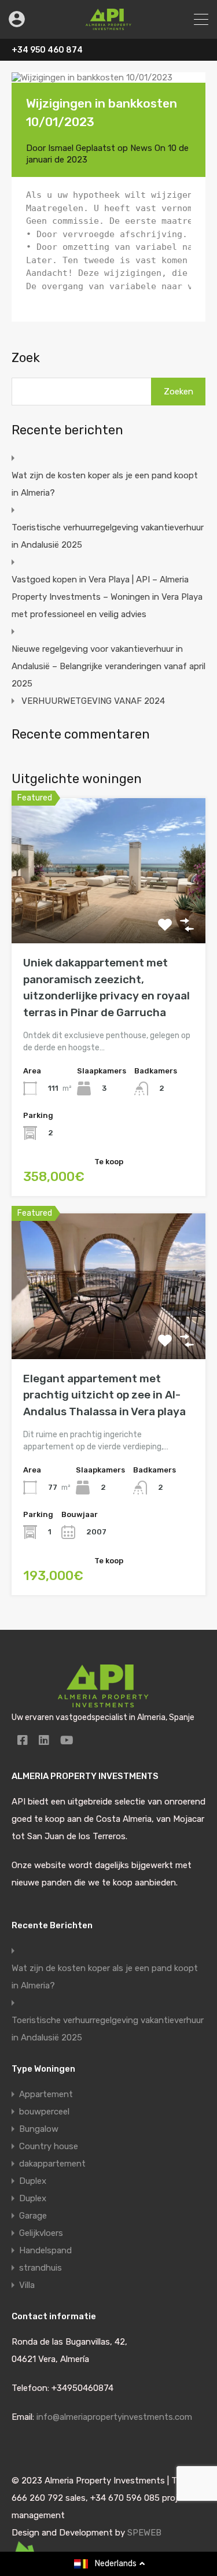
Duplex (33, 2181)
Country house (49, 2146)
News (141, 148)
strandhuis (41, 2268)
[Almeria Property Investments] (108, 25)
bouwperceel (44, 2112)
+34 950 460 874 (47, 50)
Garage (33, 2216)
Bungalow (39, 2129)
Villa (27, 2285)
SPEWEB (144, 2533)
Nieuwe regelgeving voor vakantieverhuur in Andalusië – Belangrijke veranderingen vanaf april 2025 (108, 666)
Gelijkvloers (41, 2233)
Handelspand (45, 2250)
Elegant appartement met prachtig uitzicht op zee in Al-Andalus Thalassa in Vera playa (104, 1395)
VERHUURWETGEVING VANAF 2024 (93, 701)
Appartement (46, 2094)
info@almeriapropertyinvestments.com (114, 2417)
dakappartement (52, 2164)
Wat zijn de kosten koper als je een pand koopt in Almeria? (105, 484)
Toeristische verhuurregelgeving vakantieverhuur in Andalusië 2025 (108, 536)
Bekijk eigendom (108, 915)
